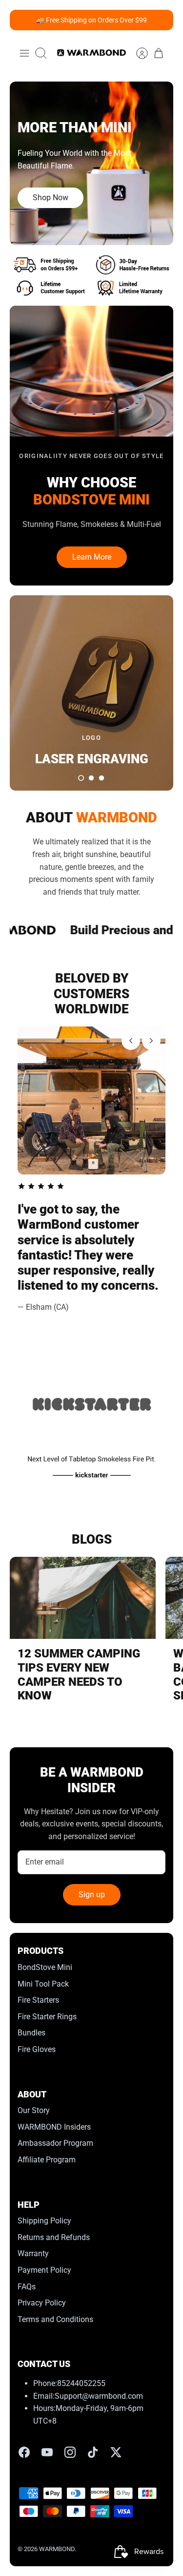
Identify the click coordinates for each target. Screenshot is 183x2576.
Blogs (92, 1539)
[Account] (137, 53)
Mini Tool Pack (43, 1984)
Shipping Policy (44, 2221)
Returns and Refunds (54, 2237)
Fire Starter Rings (47, 2017)
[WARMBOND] (91, 53)
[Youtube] (47, 2452)
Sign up (92, 1895)
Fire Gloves (37, 2049)
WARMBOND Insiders (54, 2127)
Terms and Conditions (55, 2319)
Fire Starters (38, 2000)
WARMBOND (57, 2549)
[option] (91, 163)
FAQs (27, 2287)
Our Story (34, 2110)
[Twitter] (116, 2452)
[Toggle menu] (24, 53)
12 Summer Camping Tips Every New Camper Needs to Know (79, 1675)
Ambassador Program (55, 2143)
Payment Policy (44, 2270)
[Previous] (131, 1041)
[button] (81, 778)
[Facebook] (24, 2452)
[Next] (151, 1041)
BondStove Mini (45, 1967)
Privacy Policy (42, 2303)
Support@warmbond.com (99, 2396)
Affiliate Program (47, 2160)
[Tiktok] (93, 2452)
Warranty (33, 2253)
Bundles (31, 2033)
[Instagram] (70, 2452)
